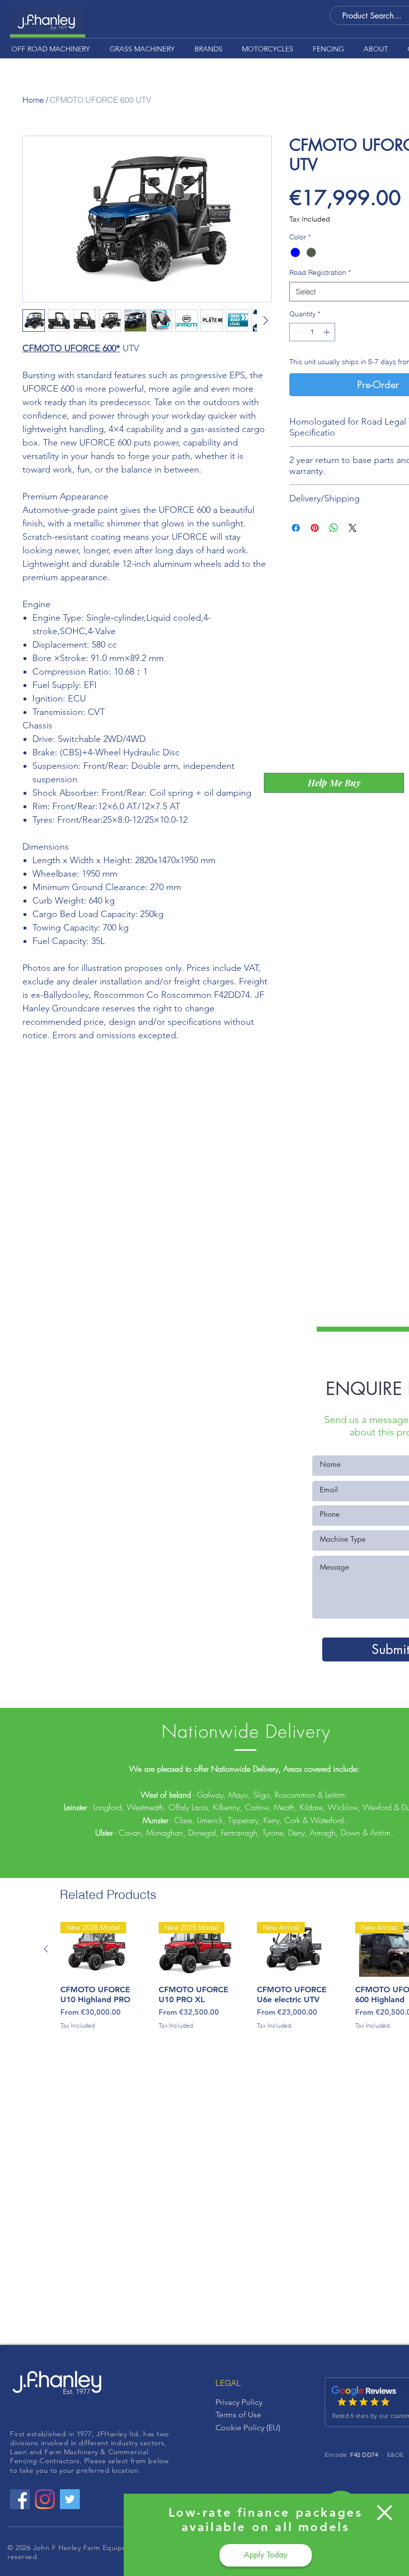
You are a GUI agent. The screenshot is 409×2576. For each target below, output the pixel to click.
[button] (385, 2513)
